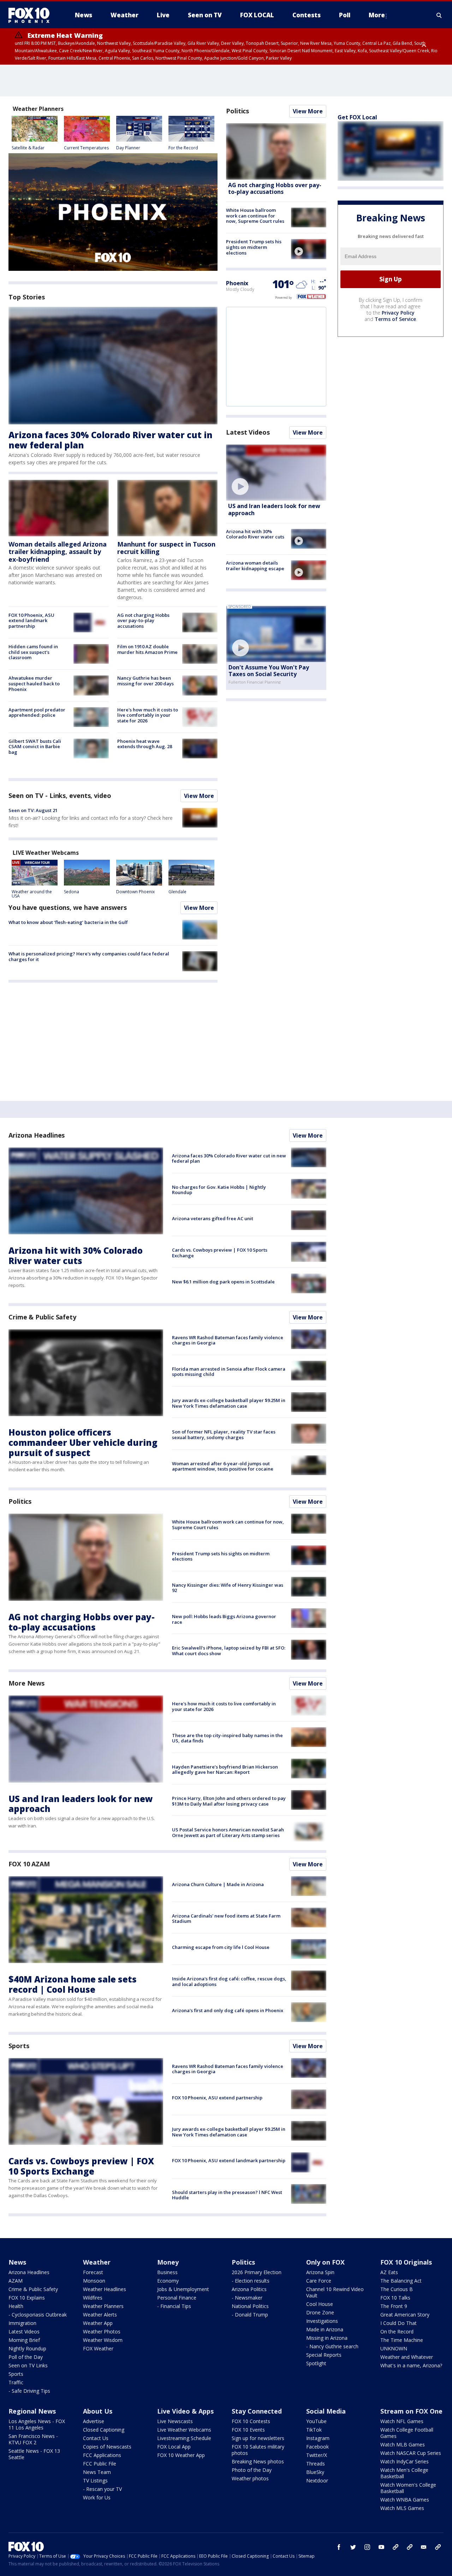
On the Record (397, 2331)
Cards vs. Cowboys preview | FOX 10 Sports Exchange (220, 1253)
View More (199, 796)
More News (26, 1683)
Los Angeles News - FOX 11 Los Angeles (37, 2424)
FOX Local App (174, 2447)
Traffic (16, 2382)
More (377, 15)
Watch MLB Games (403, 2444)
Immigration (22, 2323)
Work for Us (97, 2497)
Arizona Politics (249, 2289)
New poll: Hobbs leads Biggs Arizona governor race (224, 1619)
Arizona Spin (320, 2272)
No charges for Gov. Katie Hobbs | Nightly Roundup (219, 1190)
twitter (353, 2547)
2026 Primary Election (257, 2272)
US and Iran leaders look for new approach (274, 509)
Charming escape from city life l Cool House (221, 1947)
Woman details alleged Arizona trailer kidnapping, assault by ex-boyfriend (58, 552)
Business (167, 2272)
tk (395, 2547)
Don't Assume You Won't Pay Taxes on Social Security (269, 671)
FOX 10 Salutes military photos (258, 2450)
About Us (98, 2411)
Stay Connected (257, 2411)
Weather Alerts (100, 2315)
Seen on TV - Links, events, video (60, 795)
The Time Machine (402, 2340)
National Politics (250, 2306)
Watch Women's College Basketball (408, 2488)
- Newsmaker (247, 2298)
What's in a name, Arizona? (411, 2365)
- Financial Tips (174, 2306)
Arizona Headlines (37, 1135)
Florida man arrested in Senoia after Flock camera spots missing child (229, 1372)
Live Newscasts (175, 2421)
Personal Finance (177, 2298)
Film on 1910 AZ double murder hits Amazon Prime (147, 649)
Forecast (93, 2272)
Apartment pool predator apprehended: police (37, 712)
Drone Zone (320, 2312)
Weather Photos (102, 2331)
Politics (237, 111)
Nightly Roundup (27, 2348)
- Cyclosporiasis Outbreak (38, 2315)
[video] (309, 249)
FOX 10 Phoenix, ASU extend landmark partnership (31, 621)
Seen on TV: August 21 (33, 810)
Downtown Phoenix (135, 892)
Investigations (322, 2321)
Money (168, 2262)
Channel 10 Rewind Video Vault (335, 2292)
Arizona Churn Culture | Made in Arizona (218, 1884)
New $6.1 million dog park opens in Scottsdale (223, 1282)
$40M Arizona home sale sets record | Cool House (73, 1984)
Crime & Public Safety (42, 1317)
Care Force (319, 2281)
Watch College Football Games (407, 2433)
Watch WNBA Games (405, 2500)
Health (16, 2306)
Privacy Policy (398, 313)
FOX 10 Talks (395, 2298)
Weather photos (250, 2478)
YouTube (316, 2421)
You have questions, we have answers (68, 907)
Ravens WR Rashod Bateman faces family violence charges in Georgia (228, 1340)
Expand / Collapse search (439, 15)
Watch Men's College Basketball (404, 2473)
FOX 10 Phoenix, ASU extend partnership (217, 2098)
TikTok (314, 2430)
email (424, 2547)
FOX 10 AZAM (29, 1864)
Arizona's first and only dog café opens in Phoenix (228, 2010)
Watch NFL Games (402, 2421)
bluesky (410, 2547)
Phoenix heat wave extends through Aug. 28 (145, 744)
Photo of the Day (252, 2470)
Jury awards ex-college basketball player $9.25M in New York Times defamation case (229, 1403)
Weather (97, 2262)
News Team (97, 2472)
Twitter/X (317, 2455)
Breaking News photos (258, 2461)
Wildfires (93, 2298)
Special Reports (324, 2355)
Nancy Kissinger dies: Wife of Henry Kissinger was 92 (228, 1588)
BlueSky (315, 2472)
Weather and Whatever (407, 2357)
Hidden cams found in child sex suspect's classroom (33, 652)
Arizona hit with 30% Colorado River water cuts (255, 534)
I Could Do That (399, 2323)
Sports (19, 2046)
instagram (367, 2547)
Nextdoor (317, 2480)
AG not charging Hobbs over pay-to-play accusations (143, 621)
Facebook (317, 2447)
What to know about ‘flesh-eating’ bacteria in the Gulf (68, 922)
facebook (339, 2547)
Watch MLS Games (402, 2508)
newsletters (438, 2547)
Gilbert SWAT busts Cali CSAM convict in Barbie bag (35, 747)
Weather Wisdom (103, 2340)
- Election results (251, 2281)
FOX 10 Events (248, 2430)
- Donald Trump (250, 2315)
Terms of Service (395, 319)
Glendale (177, 892)
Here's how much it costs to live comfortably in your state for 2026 (148, 715)
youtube (381, 2547)
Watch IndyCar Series (405, 2461)
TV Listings (95, 2480)
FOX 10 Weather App (181, 2455)
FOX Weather (98, 2348)
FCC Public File (100, 2464)
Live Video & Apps (185, 2411)
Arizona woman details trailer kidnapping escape (255, 566)
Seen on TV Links (28, 2365)
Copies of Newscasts (107, 2447)
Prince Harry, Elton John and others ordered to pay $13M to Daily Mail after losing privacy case (229, 1801)
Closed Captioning (104, 2430)
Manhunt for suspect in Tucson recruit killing (166, 548)
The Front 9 (394, 2306)
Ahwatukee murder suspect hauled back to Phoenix (34, 683)
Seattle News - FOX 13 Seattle (34, 2454)
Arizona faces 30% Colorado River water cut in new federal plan (111, 440)
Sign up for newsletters (258, 2438)
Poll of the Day (26, 2357)
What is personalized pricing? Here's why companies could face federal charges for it (89, 956)
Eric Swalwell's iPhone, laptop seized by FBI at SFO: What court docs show (229, 1651)
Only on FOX (325, 2262)
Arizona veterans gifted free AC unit (213, 1218)
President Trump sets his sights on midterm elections (254, 247)
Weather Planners (103, 2306)
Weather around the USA (32, 894)
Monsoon (94, 2281)
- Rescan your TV (102, 2489)
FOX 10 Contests (251, 2421)
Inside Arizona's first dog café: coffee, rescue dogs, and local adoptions (229, 1981)
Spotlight (316, 2363)
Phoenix (237, 283)
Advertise (94, 2421)
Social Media (326, 2411)
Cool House (320, 2304)
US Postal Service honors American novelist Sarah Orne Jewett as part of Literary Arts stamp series (228, 1832)
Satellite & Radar (28, 148)
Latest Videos (248, 432)
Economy (168, 2281)
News (17, 2262)
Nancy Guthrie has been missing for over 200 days (145, 681)
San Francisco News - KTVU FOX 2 (33, 2439)
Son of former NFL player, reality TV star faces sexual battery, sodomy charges (224, 1435)
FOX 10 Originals (406, 2262)
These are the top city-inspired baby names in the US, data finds (227, 1738)
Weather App (98, 2323)
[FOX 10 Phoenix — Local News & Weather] (32, 15)
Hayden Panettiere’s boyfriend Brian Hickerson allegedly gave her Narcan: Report (225, 1770)
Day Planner (128, 148)
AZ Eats (389, 2272)
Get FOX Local (357, 117)
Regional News (32, 2411)
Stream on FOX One (411, 2411)
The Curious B (397, 2289)
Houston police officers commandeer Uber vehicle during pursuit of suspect (83, 1442)
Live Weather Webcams (184, 2430)
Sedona (72, 892)
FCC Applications (102, 2455)
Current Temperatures (86, 148)
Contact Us (96, 2438)
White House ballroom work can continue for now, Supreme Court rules (255, 216)
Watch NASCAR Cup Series (411, 2453)
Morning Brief (24, 2340)
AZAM (16, 2281)
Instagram (318, 2438)
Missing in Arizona (327, 2338)
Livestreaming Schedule (184, 2438)
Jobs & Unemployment (183, 2289)
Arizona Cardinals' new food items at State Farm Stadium (226, 1919)
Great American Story (405, 2315)
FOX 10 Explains (27, 2298)
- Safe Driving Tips (29, 2391)
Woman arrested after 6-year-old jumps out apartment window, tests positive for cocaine (223, 1466)
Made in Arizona (325, 2329)
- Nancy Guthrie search (332, 2346)
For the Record (183, 148)
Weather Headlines (105, 2289)
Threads (316, 2464)
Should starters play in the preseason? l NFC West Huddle (227, 2195)
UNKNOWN (394, 2348)
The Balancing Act (401, 2281)
